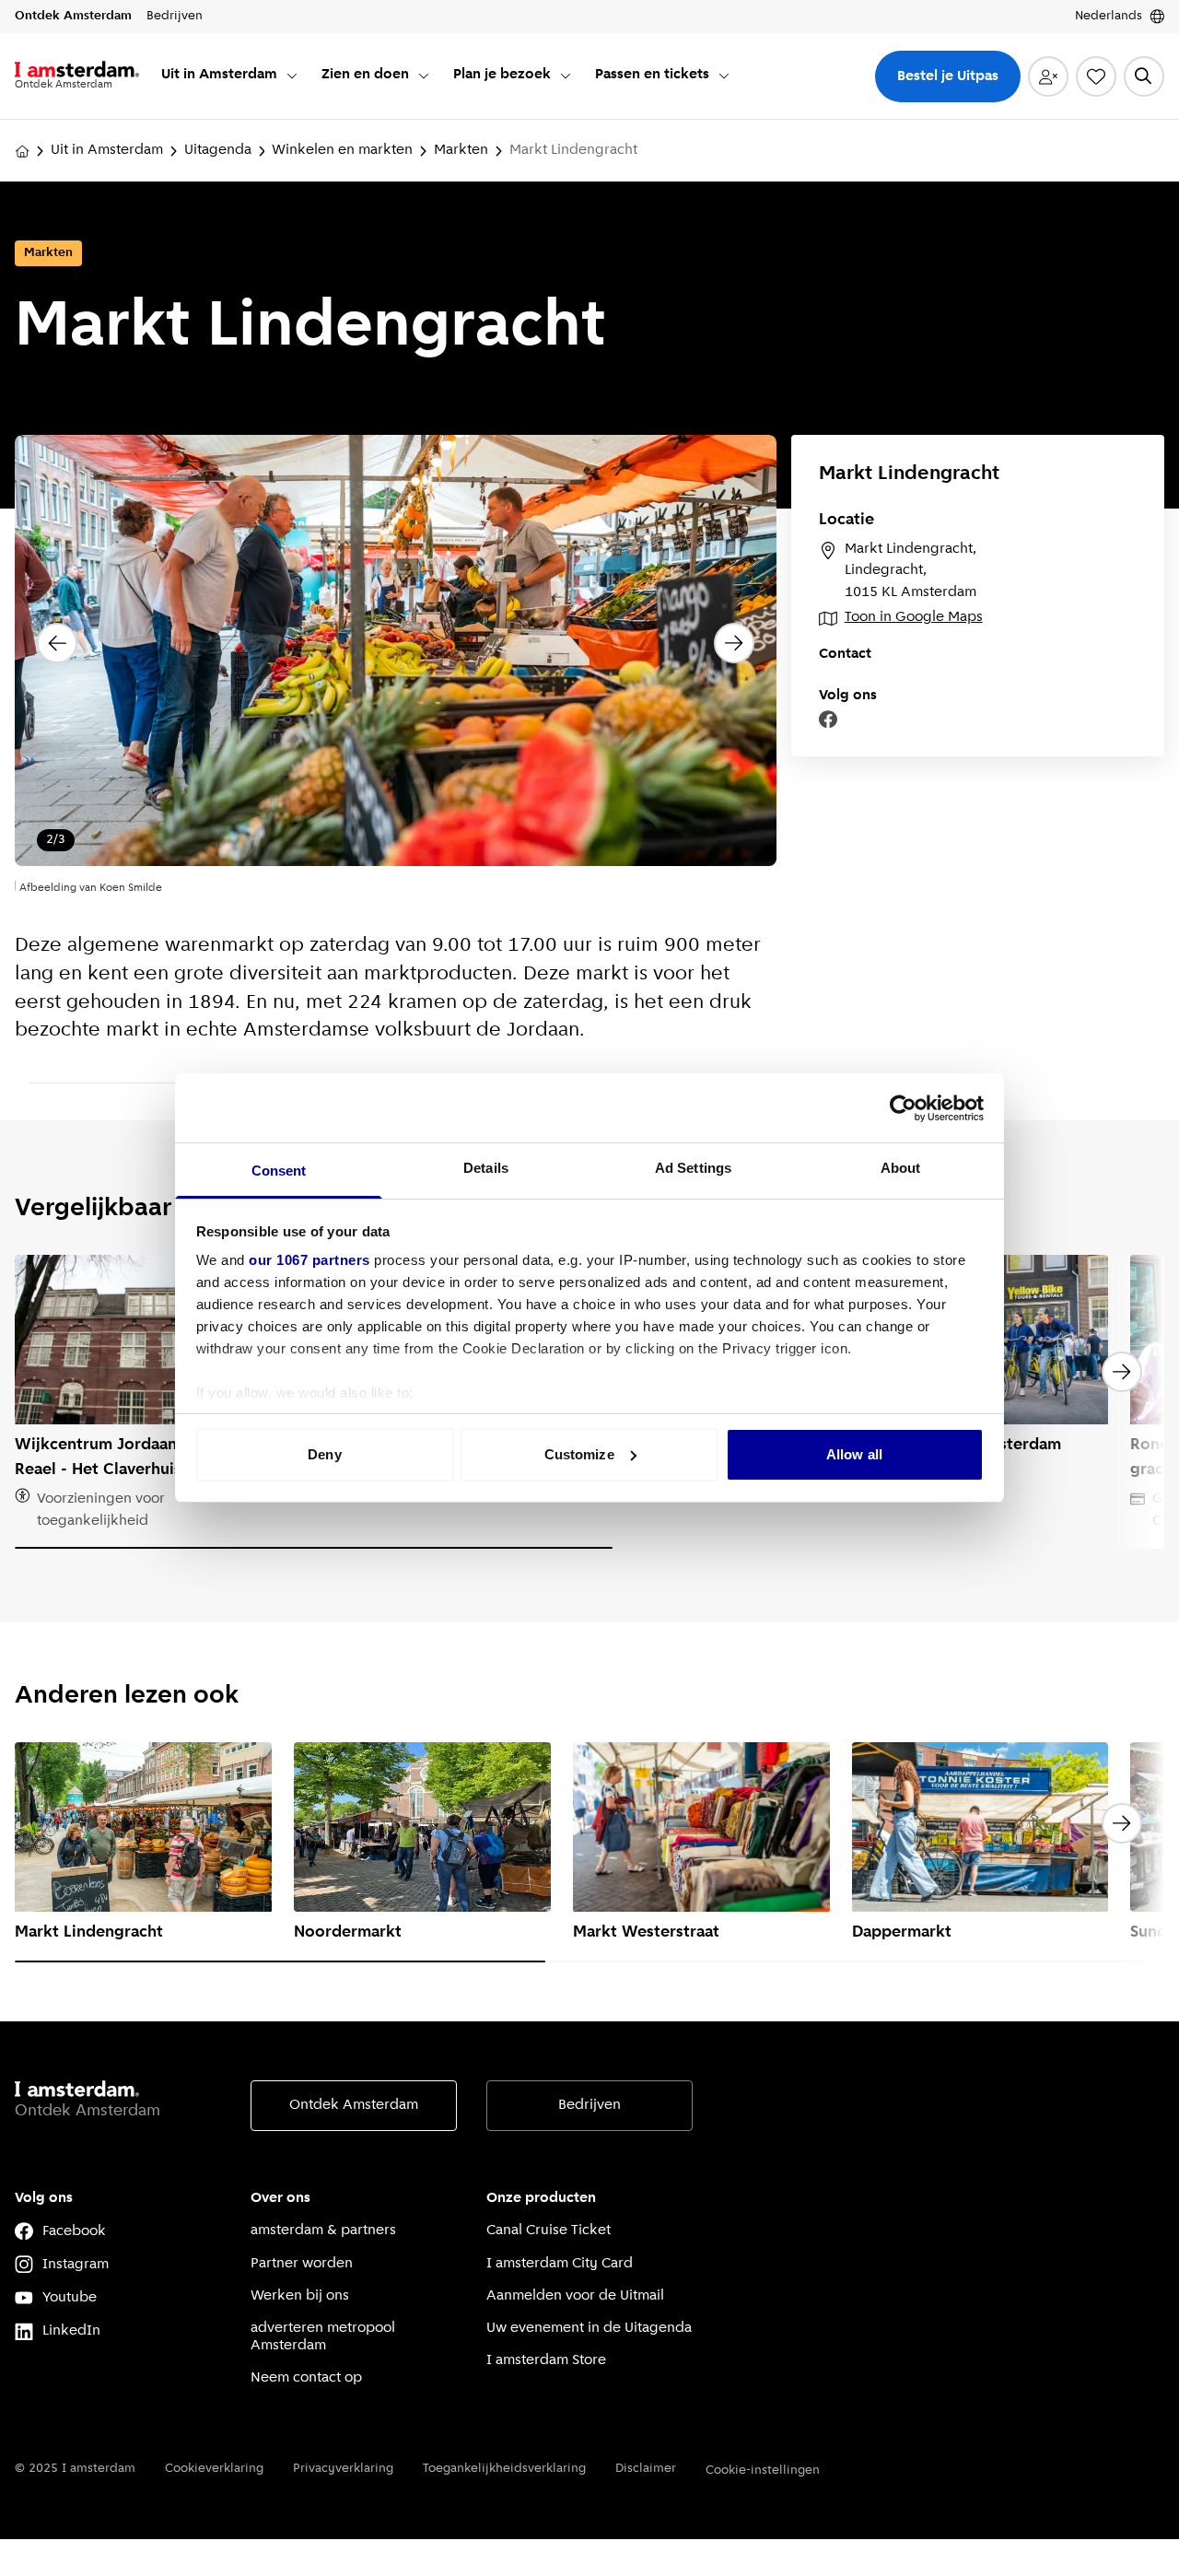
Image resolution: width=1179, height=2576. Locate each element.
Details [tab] (486, 1168)
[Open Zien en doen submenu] (424, 76)
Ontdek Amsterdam (354, 2105)
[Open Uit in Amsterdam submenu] (292, 76)
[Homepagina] (22, 151)
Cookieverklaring (214, 2469)
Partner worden (302, 2264)
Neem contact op (306, 2378)
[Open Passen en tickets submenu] (724, 76)
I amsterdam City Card (560, 2264)
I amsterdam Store (546, 2360)
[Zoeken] (1144, 76)
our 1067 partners (309, 1260)
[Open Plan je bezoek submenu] (566, 76)
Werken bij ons (300, 2296)
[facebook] (828, 720)
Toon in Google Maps (914, 617)
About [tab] (901, 1168)
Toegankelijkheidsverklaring (504, 2469)
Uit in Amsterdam (107, 150)
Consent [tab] (279, 1171)
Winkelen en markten (342, 150)
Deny (324, 1454)
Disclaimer (646, 2469)
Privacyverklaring (343, 2469)
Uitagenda (218, 150)
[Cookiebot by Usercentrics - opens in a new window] (903, 1108)
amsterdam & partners (323, 2231)
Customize (579, 1454)
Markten (461, 150)
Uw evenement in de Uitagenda (589, 2328)
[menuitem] (230, 76)
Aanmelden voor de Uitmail (575, 2296)
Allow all (854, 1454)
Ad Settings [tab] (693, 1168)
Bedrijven (589, 2105)
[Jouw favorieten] (1096, 76)
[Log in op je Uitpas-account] (1048, 76)
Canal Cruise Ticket (549, 2231)
